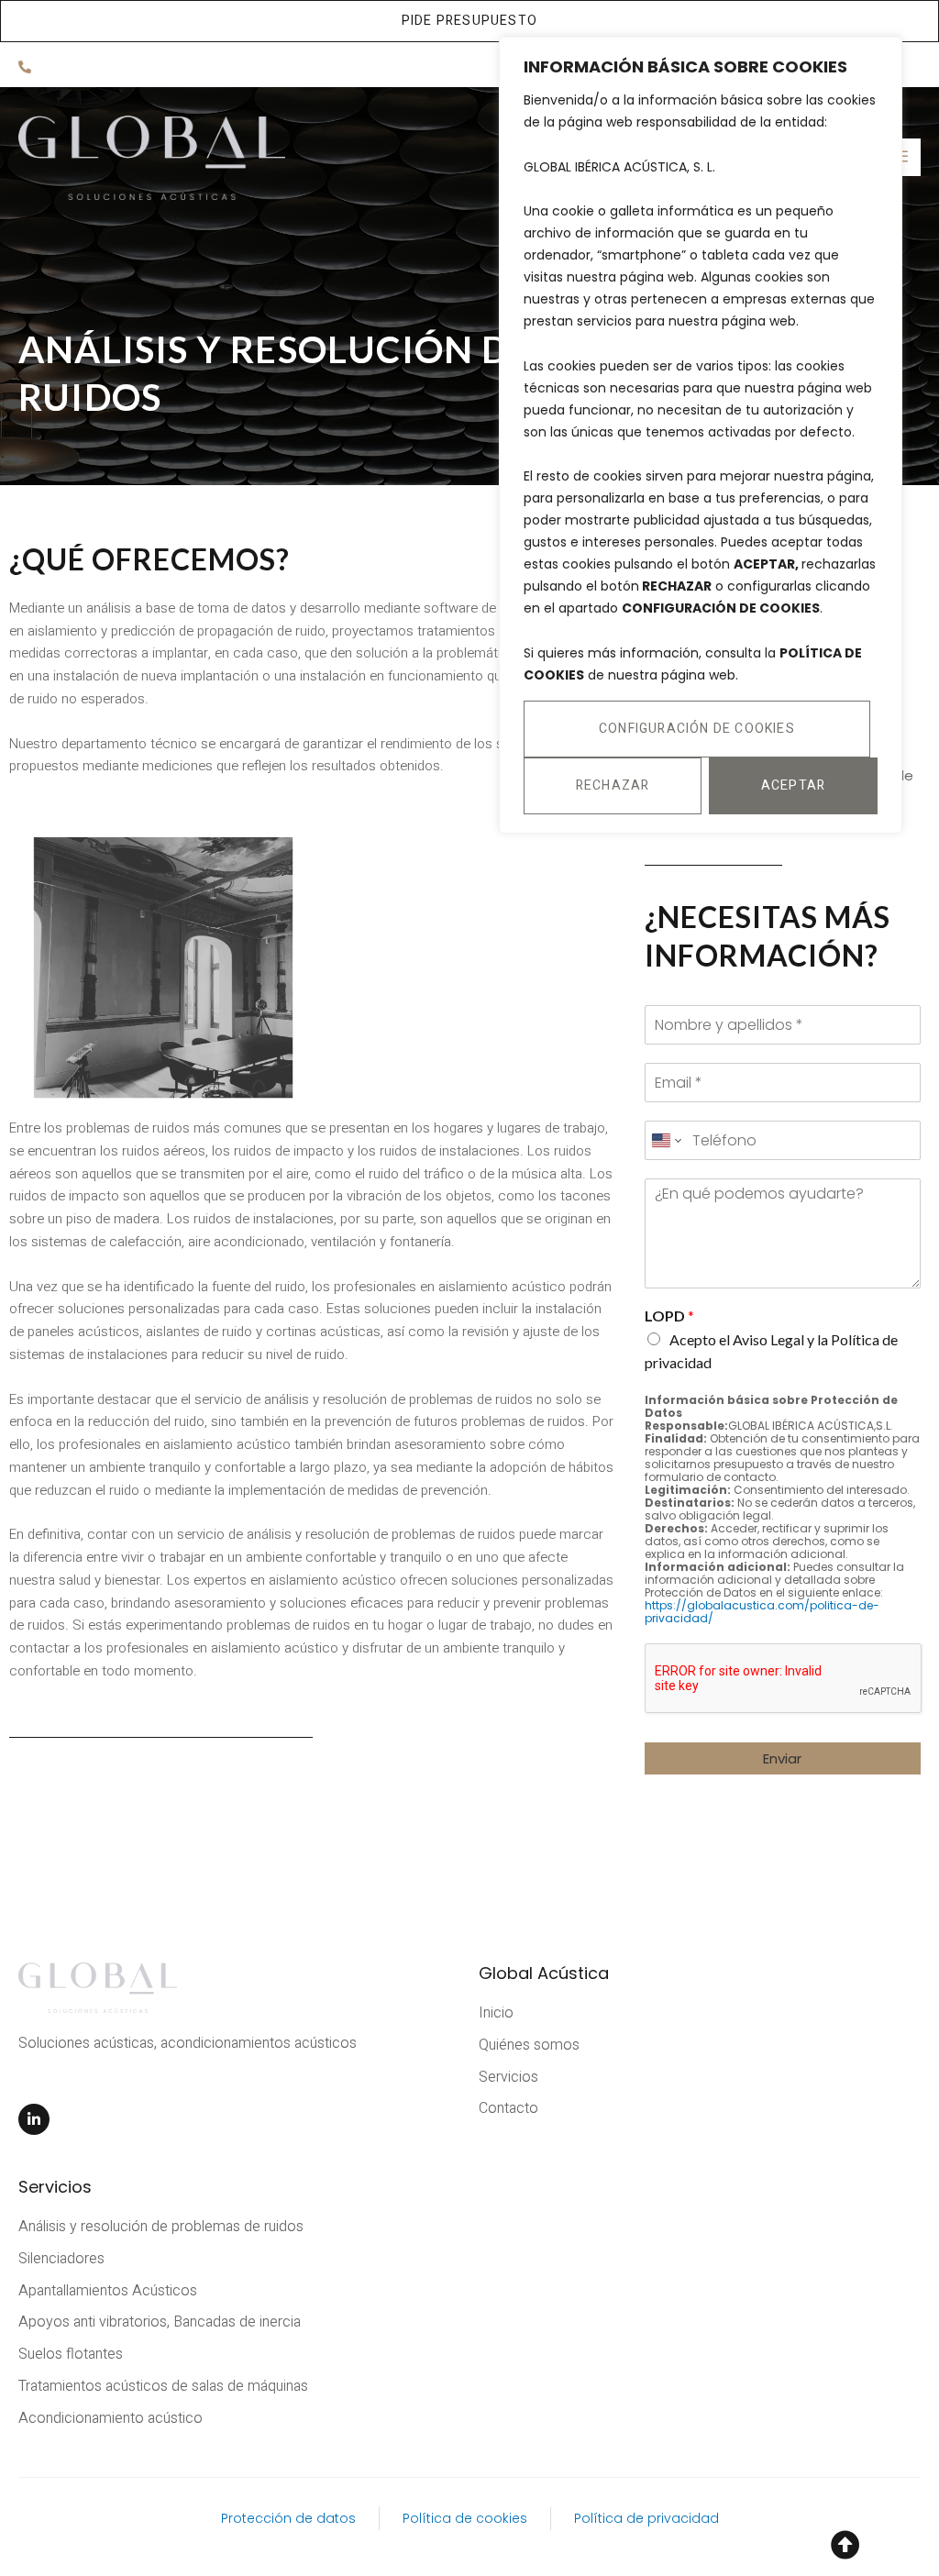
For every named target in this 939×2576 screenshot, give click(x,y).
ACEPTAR (793, 785)
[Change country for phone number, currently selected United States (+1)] (665, 1140)
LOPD (669, 1316)
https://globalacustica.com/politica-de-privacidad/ (762, 1612)
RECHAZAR (613, 785)
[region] (701, 435)
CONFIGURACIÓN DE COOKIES (697, 729)
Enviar (782, 1758)
